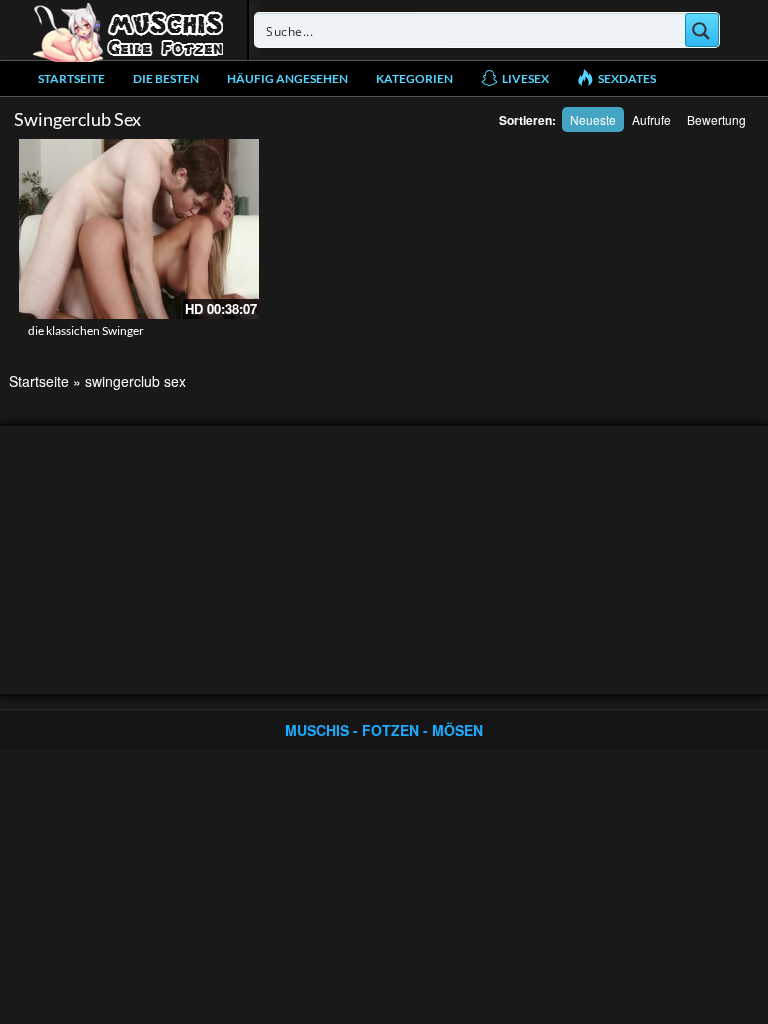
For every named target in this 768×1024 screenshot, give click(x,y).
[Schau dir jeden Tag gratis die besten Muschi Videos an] (128, 30)
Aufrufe (651, 119)
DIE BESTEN (166, 78)
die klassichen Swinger (86, 330)
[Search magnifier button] (702, 30)
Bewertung (716, 119)
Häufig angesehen (287, 78)
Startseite (71, 78)
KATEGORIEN (414, 78)
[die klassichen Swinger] (139, 229)
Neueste (593, 119)
